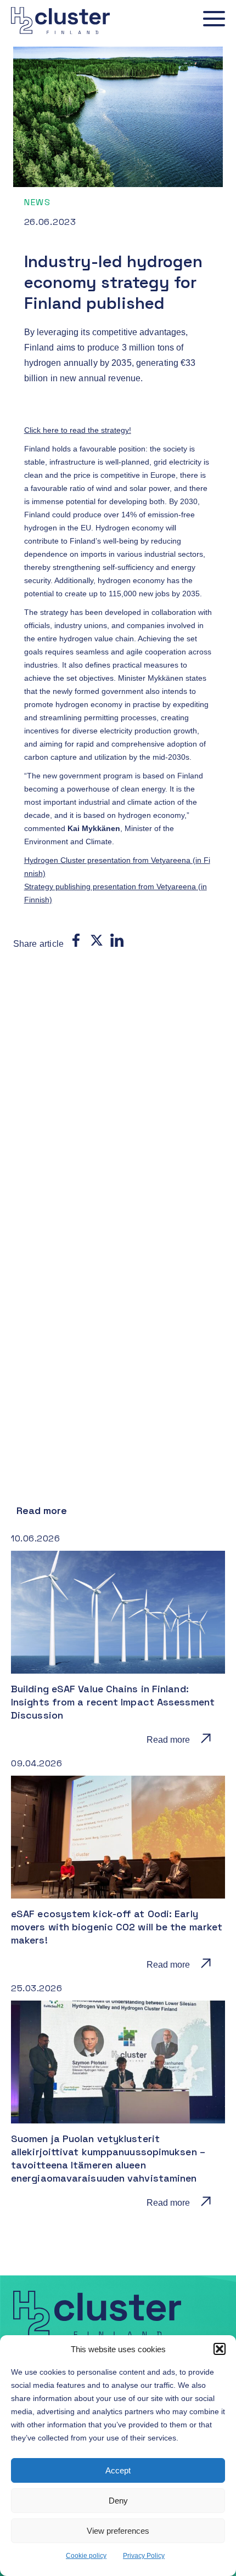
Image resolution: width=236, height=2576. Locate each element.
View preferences (118, 2531)
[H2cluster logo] (55, 36)
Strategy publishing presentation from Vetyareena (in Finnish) (116, 893)
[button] (220, 2349)
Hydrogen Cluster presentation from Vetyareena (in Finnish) (117, 867)
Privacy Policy (144, 2556)
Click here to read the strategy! (78, 430)
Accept (118, 2470)
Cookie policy (86, 2556)
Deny (118, 2501)
